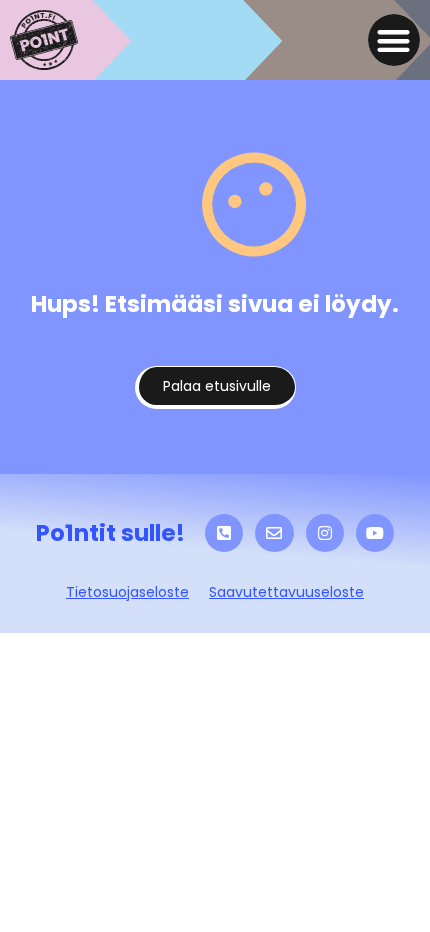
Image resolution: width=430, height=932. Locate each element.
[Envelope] (274, 533)
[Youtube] (375, 533)
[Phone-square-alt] (224, 533)
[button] (394, 40)
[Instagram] (325, 533)
